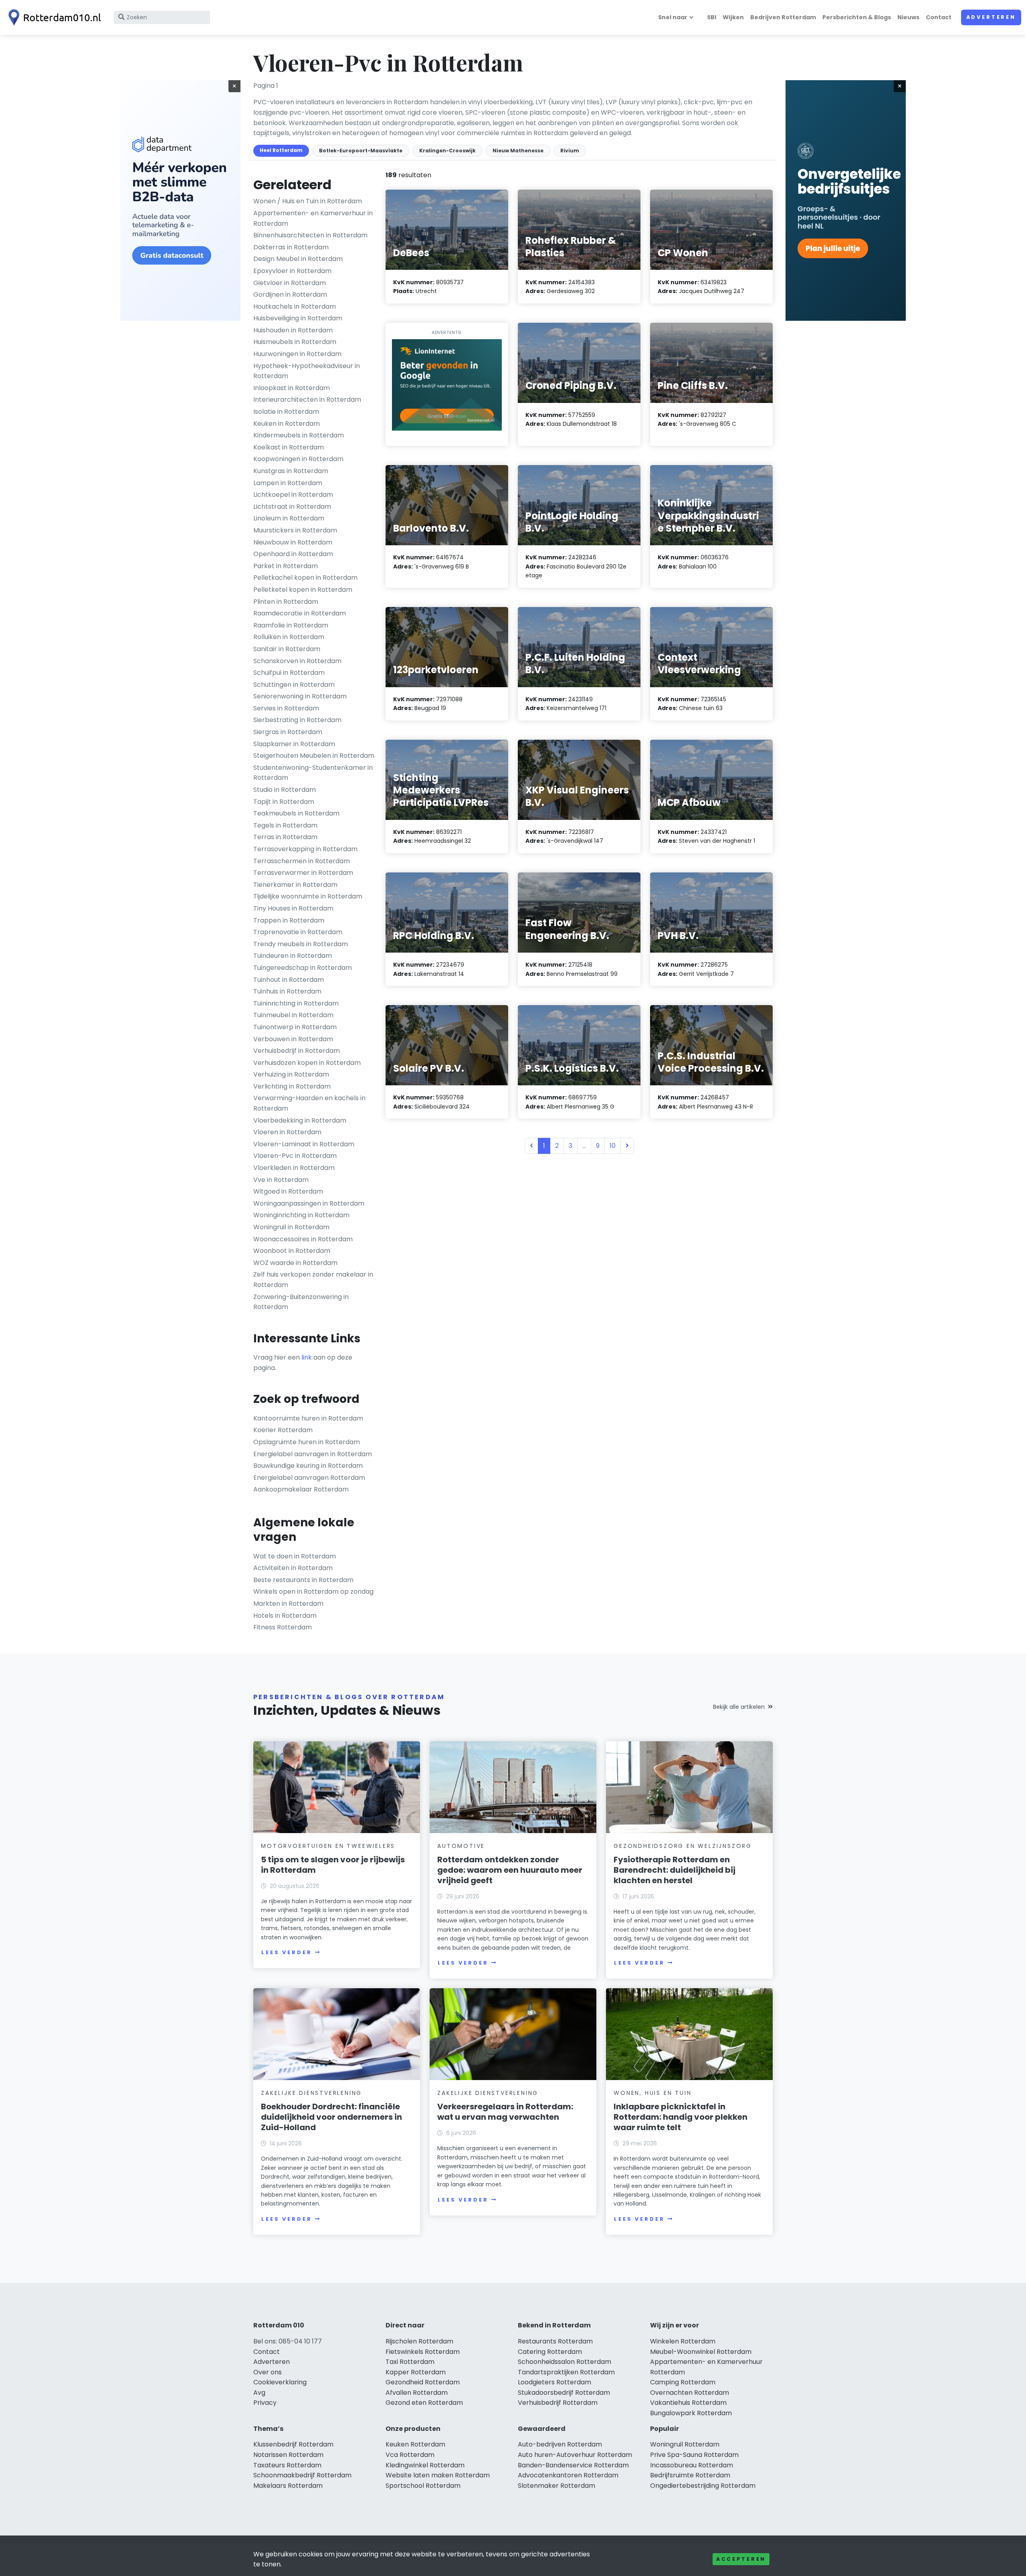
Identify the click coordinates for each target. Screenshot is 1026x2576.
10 (613, 1146)
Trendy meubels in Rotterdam (301, 944)
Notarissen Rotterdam (288, 2455)
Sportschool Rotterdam (423, 2486)
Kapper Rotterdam (416, 2372)
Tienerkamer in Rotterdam (295, 885)
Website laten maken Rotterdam (438, 2475)
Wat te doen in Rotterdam (295, 1556)
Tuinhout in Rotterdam (289, 980)
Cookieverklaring (280, 2382)
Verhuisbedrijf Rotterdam (558, 2403)
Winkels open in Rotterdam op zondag (313, 1592)
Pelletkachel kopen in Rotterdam (305, 578)
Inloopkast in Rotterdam (292, 388)
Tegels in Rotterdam (285, 825)
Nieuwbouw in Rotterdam (293, 542)
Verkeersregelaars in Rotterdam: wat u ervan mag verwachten (505, 2112)
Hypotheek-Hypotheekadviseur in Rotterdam (307, 371)
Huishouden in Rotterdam (293, 330)
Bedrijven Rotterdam (783, 17)
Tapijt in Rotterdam (284, 802)
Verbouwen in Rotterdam (293, 1039)
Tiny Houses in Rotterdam (293, 908)
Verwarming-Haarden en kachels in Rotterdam (309, 1103)
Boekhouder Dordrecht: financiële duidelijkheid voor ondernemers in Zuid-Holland (331, 2117)
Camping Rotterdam (683, 2382)
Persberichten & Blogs (857, 17)
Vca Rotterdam (410, 2455)
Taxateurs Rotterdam (287, 2465)
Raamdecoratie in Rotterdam (300, 613)
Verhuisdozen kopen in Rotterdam (307, 1063)
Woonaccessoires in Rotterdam (303, 1239)
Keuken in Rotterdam (287, 424)
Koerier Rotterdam (283, 1430)
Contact (939, 17)
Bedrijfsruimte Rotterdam (690, 2475)
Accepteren (741, 2559)
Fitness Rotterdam (283, 1627)
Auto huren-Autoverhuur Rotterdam (575, 2455)
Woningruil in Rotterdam (291, 1227)
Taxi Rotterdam (410, 2362)
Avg (259, 2393)
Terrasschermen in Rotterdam (302, 861)
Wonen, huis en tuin (652, 2093)
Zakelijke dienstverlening (311, 2093)
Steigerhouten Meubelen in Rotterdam (314, 756)
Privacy (265, 2403)
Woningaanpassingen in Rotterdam (309, 1203)
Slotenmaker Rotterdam (556, 2486)
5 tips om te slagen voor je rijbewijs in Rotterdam (333, 1865)
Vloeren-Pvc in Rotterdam (295, 1156)
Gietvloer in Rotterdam (290, 283)
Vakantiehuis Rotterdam (688, 2403)
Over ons (268, 2372)
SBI (712, 17)
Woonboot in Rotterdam (292, 1251)
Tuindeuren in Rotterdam (293, 956)
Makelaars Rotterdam (288, 2486)
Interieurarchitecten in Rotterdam (307, 400)
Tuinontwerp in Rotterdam (295, 1027)
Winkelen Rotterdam (683, 2341)
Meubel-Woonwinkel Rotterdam (701, 2352)
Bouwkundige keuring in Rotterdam (308, 1466)
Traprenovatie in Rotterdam (298, 932)
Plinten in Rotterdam (286, 602)
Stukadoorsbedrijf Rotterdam (564, 2393)
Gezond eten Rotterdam (424, 2403)
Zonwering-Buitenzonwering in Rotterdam (301, 1302)
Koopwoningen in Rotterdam (298, 459)
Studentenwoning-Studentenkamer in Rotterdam (313, 773)
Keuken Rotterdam (415, 2444)
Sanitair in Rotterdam (287, 649)
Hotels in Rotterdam (285, 1616)
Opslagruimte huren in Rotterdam (307, 1442)
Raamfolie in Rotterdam (291, 625)
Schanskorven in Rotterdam (297, 661)
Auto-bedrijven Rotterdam (560, 2444)
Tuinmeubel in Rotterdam (293, 1015)
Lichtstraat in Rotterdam (292, 507)
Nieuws (908, 17)
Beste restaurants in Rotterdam (303, 1580)
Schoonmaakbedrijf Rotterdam (302, 2475)
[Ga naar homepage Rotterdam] (53, 17)
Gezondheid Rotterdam (423, 2382)
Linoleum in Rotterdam (289, 518)
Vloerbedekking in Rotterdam (300, 1120)
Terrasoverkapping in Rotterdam (305, 849)
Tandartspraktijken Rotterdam (566, 2372)
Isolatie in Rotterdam (286, 412)
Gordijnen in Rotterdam (290, 294)
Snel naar (673, 17)
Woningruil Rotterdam (685, 2444)
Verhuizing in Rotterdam (291, 1074)
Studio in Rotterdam (285, 790)
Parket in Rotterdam (286, 566)
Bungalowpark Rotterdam (691, 2413)
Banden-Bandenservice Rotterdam (573, 2465)
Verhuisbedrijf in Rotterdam (297, 1051)
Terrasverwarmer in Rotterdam (303, 873)
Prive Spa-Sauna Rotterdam (694, 2455)
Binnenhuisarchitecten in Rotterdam (310, 235)
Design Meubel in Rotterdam (298, 259)
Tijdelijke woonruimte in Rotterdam (308, 896)
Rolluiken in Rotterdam (289, 637)
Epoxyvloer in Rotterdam (292, 271)
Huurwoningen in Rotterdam (297, 354)
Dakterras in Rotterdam (291, 247)
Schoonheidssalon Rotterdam (565, 2362)
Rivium (570, 151)
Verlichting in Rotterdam (292, 1086)
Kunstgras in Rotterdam (291, 471)
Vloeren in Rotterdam (287, 1132)
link (307, 1357)
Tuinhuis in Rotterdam (287, 991)
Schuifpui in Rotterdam (289, 673)
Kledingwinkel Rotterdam (425, 2465)
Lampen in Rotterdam (288, 483)
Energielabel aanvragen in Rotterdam (313, 1454)
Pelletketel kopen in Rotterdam (303, 590)
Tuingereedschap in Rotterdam (303, 968)
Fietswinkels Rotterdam (423, 2352)
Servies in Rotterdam (286, 708)
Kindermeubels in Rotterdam (299, 435)
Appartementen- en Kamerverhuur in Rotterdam (313, 218)
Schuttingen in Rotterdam (294, 685)
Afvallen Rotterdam (417, 2393)
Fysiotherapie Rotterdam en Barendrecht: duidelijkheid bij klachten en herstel (675, 1870)
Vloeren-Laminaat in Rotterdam (304, 1144)
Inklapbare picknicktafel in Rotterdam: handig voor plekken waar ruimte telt (681, 2117)
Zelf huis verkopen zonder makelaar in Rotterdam (313, 1280)
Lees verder (287, 1952)
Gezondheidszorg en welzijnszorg (683, 1846)
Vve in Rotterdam (281, 1180)
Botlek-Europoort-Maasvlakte (361, 151)
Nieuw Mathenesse (518, 151)
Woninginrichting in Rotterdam (301, 1215)
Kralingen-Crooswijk (447, 151)
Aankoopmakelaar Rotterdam (301, 1489)
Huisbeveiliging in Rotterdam (298, 318)
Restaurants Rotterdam (555, 2341)
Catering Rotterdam (550, 2352)
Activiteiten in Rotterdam (293, 1568)
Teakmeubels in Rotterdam (296, 813)
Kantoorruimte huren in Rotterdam (308, 1418)
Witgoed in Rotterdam (288, 1191)
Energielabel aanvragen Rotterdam (309, 1478)
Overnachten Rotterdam (690, 2393)
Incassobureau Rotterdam (692, 2465)
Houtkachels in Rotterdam (295, 307)
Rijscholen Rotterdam (419, 2341)
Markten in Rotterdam (288, 1604)
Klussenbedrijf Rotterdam (293, 2444)
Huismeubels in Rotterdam (295, 342)
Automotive (461, 1846)
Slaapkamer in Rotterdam (294, 744)
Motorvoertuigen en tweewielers (328, 1846)
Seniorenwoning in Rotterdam (300, 696)
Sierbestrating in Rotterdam (297, 720)
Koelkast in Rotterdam (289, 447)
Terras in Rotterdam (285, 837)
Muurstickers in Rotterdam (295, 530)
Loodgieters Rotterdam (554, 2382)
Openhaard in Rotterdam (293, 554)
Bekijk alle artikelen (739, 1707)
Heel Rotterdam (281, 150)
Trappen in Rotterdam (289, 920)
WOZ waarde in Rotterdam (295, 1263)
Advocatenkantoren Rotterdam (568, 2475)
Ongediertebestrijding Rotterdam (703, 2486)
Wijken (733, 17)
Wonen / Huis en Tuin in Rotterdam (308, 201)
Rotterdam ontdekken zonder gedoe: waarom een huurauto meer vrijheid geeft (510, 1870)
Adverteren (991, 17)
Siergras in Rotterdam (288, 732)
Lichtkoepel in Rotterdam (293, 495)
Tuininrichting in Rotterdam (296, 1003)
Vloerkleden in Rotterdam (294, 1168)
